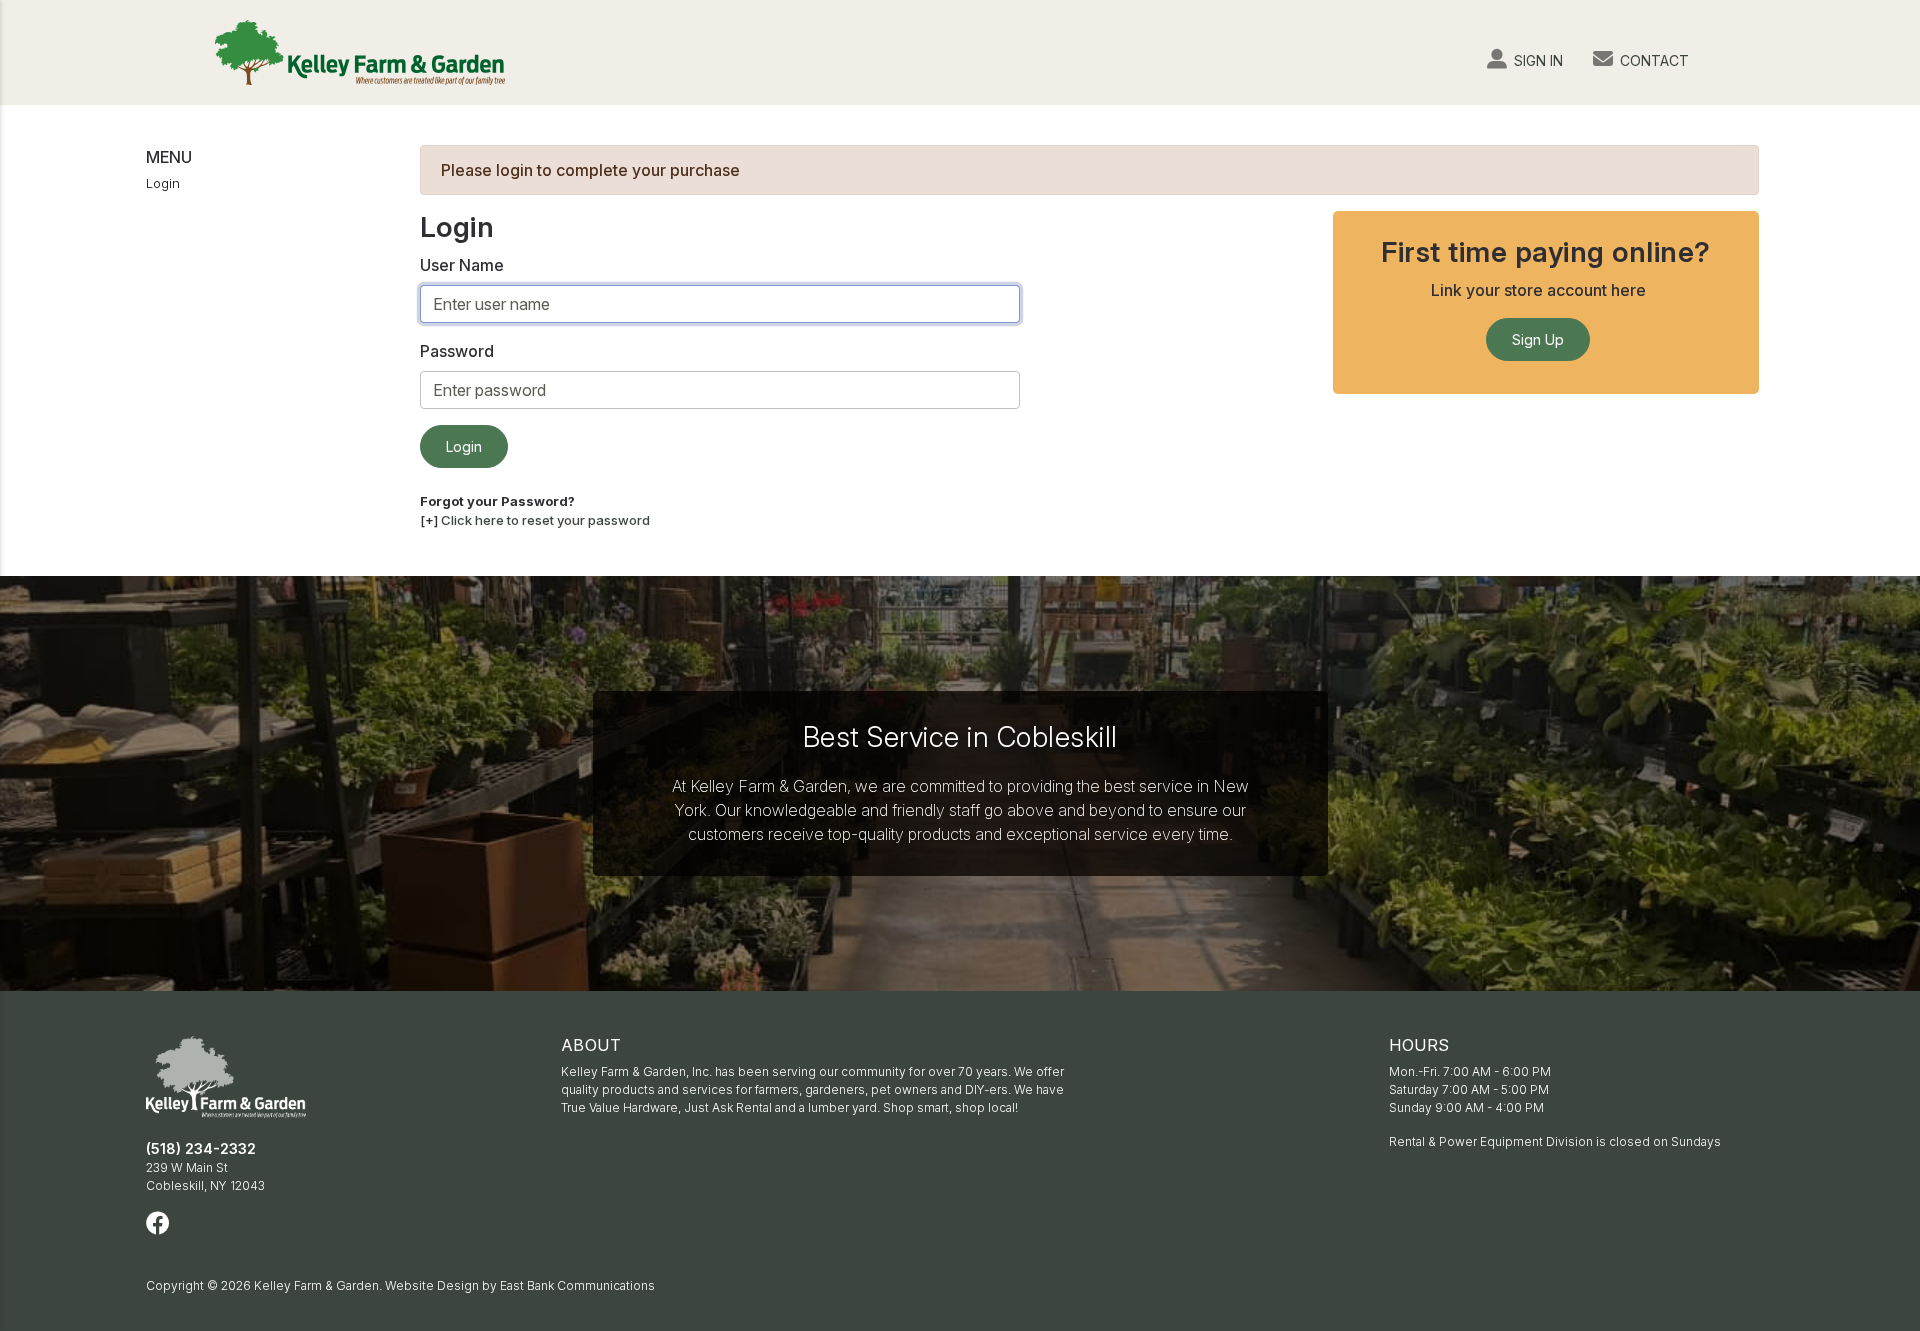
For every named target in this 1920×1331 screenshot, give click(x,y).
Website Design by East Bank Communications (520, 1285)
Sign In (1536, 60)
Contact (1652, 60)
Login (163, 183)
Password (457, 351)
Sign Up (1538, 339)
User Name (462, 265)
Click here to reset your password (545, 520)
